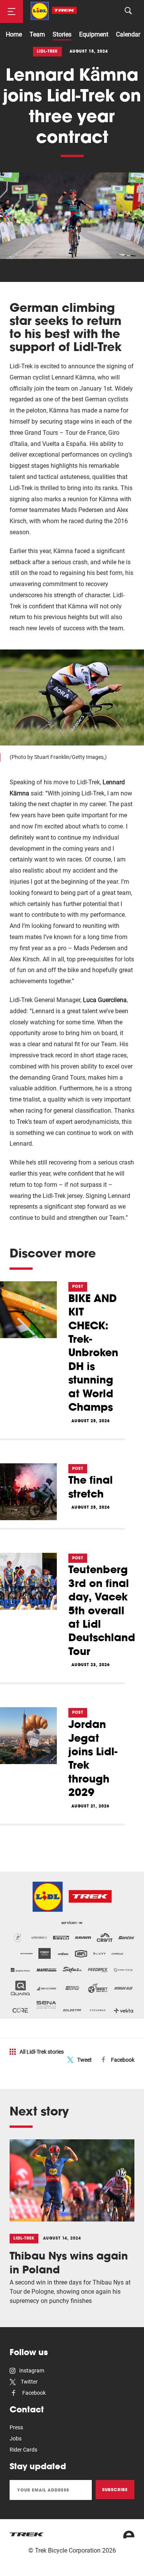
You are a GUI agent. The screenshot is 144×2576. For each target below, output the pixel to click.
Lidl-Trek (47, 51)
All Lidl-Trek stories (42, 2052)
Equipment (94, 34)
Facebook (123, 2060)
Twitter (29, 2382)
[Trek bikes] (27, 2534)
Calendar (128, 34)
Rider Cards (23, 2450)
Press (16, 2427)
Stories (62, 34)
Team (37, 34)
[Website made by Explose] (129, 2535)
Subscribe (115, 2490)
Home (14, 34)
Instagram (32, 2371)
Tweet (84, 2060)
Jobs (16, 2439)
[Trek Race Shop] (54, 11)
